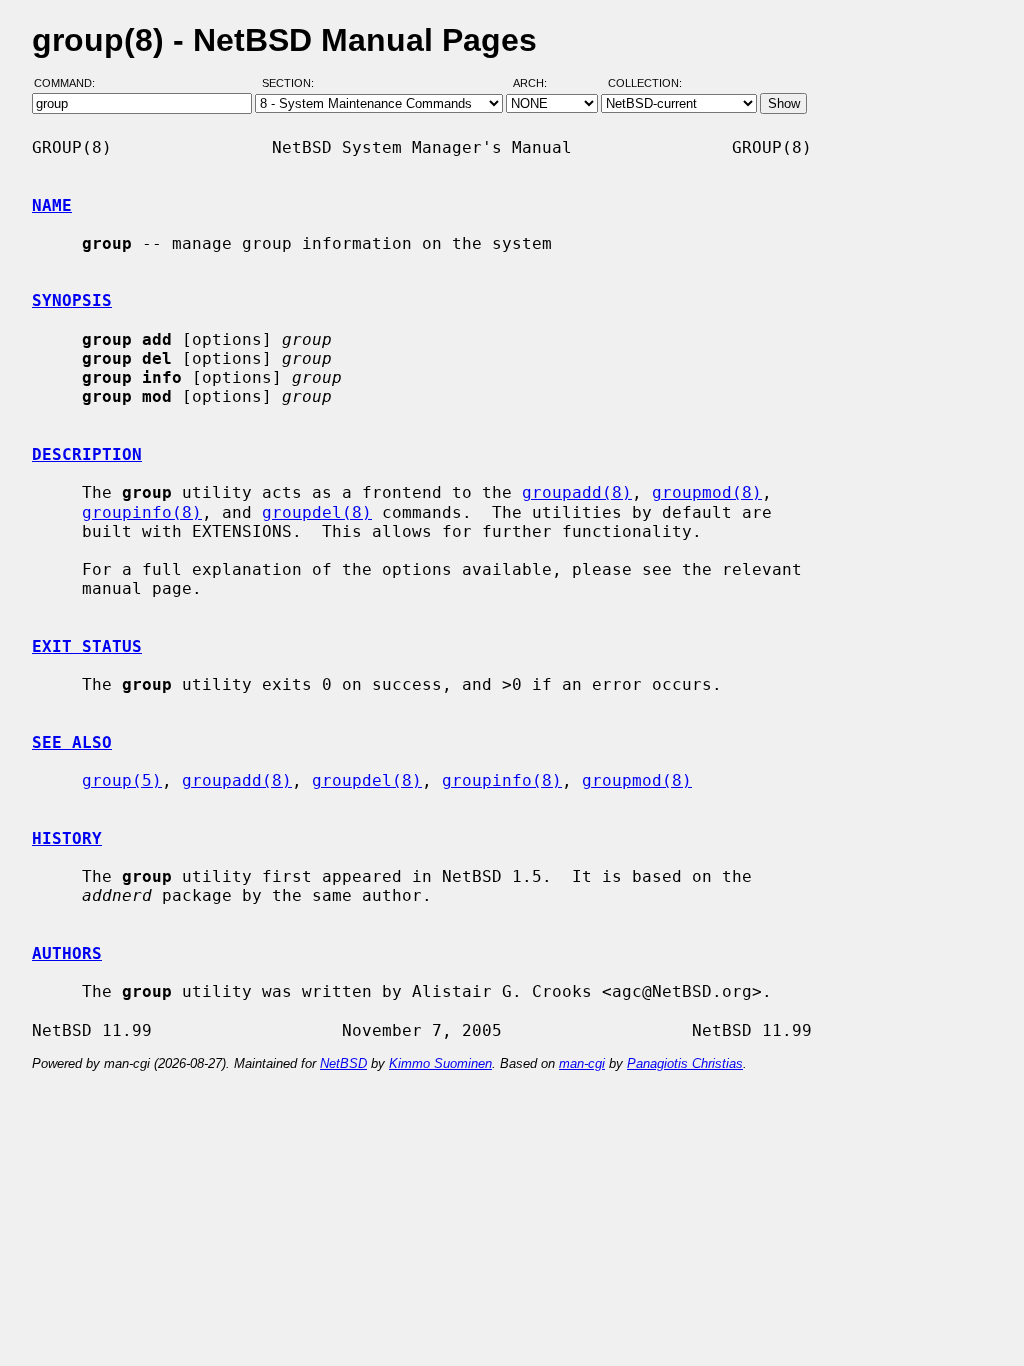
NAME (52, 205)
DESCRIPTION (87, 454)
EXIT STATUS (87, 646)
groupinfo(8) (142, 512)
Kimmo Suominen (440, 1063)
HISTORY (67, 838)
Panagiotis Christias (685, 1063)
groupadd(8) (577, 492)
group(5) (122, 780)
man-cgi (582, 1063)
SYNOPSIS (72, 300)
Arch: (539, 83)
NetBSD (343, 1063)
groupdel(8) (317, 512)
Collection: (645, 83)
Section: (292, 83)
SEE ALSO (72, 742)
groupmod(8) (707, 492)
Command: (70, 83)
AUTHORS (67, 953)
